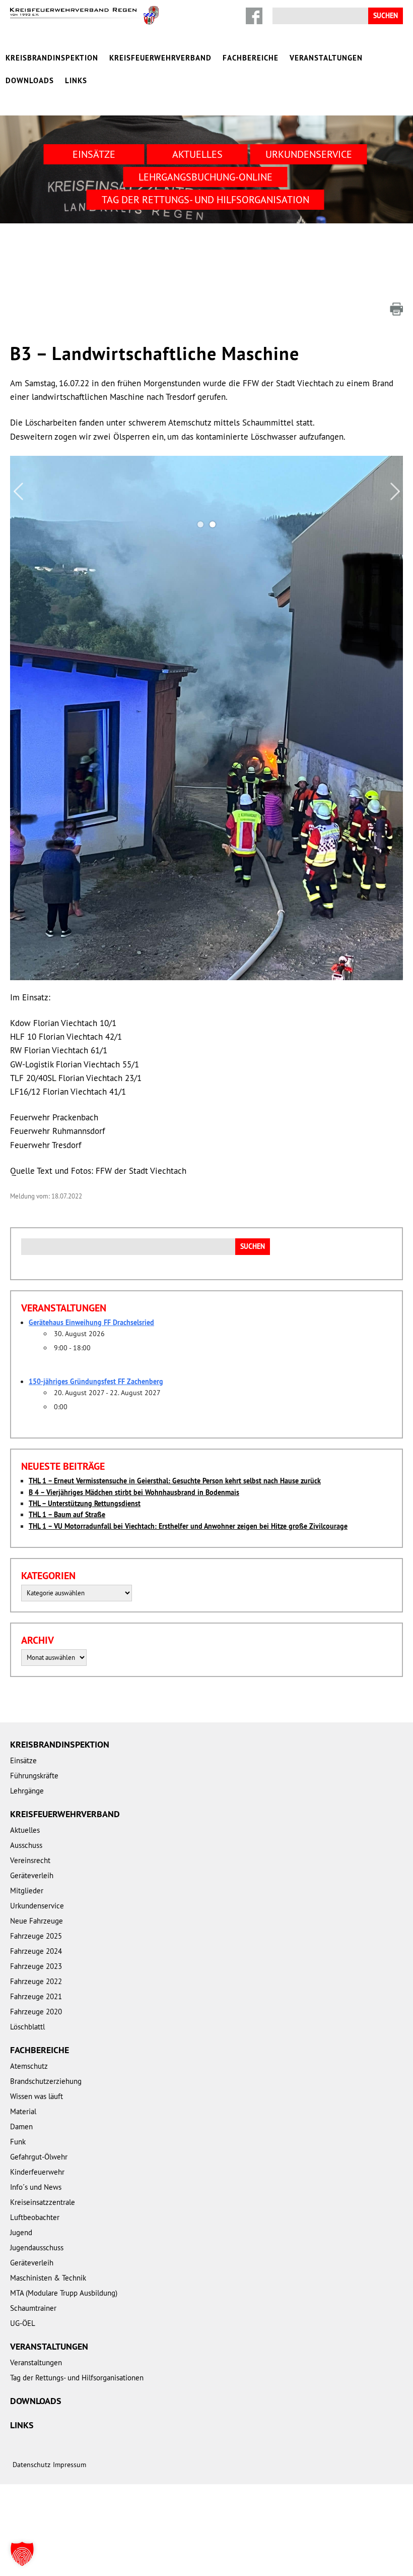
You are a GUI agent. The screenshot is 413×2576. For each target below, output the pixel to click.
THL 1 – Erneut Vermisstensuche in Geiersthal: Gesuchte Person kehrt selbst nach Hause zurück (175, 1481)
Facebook (254, 16)
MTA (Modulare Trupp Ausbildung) (64, 2293)
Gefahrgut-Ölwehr (39, 2157)
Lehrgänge (27, 1791)
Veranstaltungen (326, 58)
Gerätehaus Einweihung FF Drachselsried (91, 1323)
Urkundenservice (309, 154)
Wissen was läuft (37, 2096)
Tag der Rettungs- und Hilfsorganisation (205, 199)
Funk (18, 2142)
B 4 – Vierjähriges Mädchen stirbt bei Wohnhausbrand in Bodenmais (134, 1492)
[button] (22, 2554)
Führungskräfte (34, 1776)
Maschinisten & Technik (48, 2278)
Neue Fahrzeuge (37, 1921)
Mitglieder (27, 1891)
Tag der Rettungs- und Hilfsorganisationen (77, 2378)
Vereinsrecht (30, 1860)
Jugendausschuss (37, 2248)
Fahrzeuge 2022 (36, 1981)
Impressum (70, 2465)
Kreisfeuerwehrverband (160, 58)
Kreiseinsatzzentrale (43, 2202)
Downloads (30, 80)
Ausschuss (26, 1845)
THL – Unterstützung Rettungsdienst (85, 1504)
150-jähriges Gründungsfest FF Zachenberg (96, 1382)
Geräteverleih (32, 1875)
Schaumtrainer (33, 2308)
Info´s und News (36, 2187)
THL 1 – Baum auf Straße (67, 1515)
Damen (21, 2126)
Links (76, 80)
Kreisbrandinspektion (52, 58)
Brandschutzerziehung (46, 2081)
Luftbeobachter (35, 2217)
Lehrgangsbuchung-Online (205, 177)
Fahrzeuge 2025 (36, 1936)
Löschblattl (27, 2027)
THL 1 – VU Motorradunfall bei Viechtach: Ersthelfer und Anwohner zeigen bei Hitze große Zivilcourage (188, 1526)
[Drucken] (396, 309)
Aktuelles (197, 154)
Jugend (21, 2232)
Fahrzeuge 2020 (36, 2012)
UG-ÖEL (23, 2323)
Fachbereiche (251, 58)
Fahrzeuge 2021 (36, 1996)
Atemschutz (29, 2066)
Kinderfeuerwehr (37, 2172)
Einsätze (94, 154)
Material (23, 2111)
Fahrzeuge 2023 (36, 1966)
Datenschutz (31, 2465)
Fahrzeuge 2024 (36, 1951)
